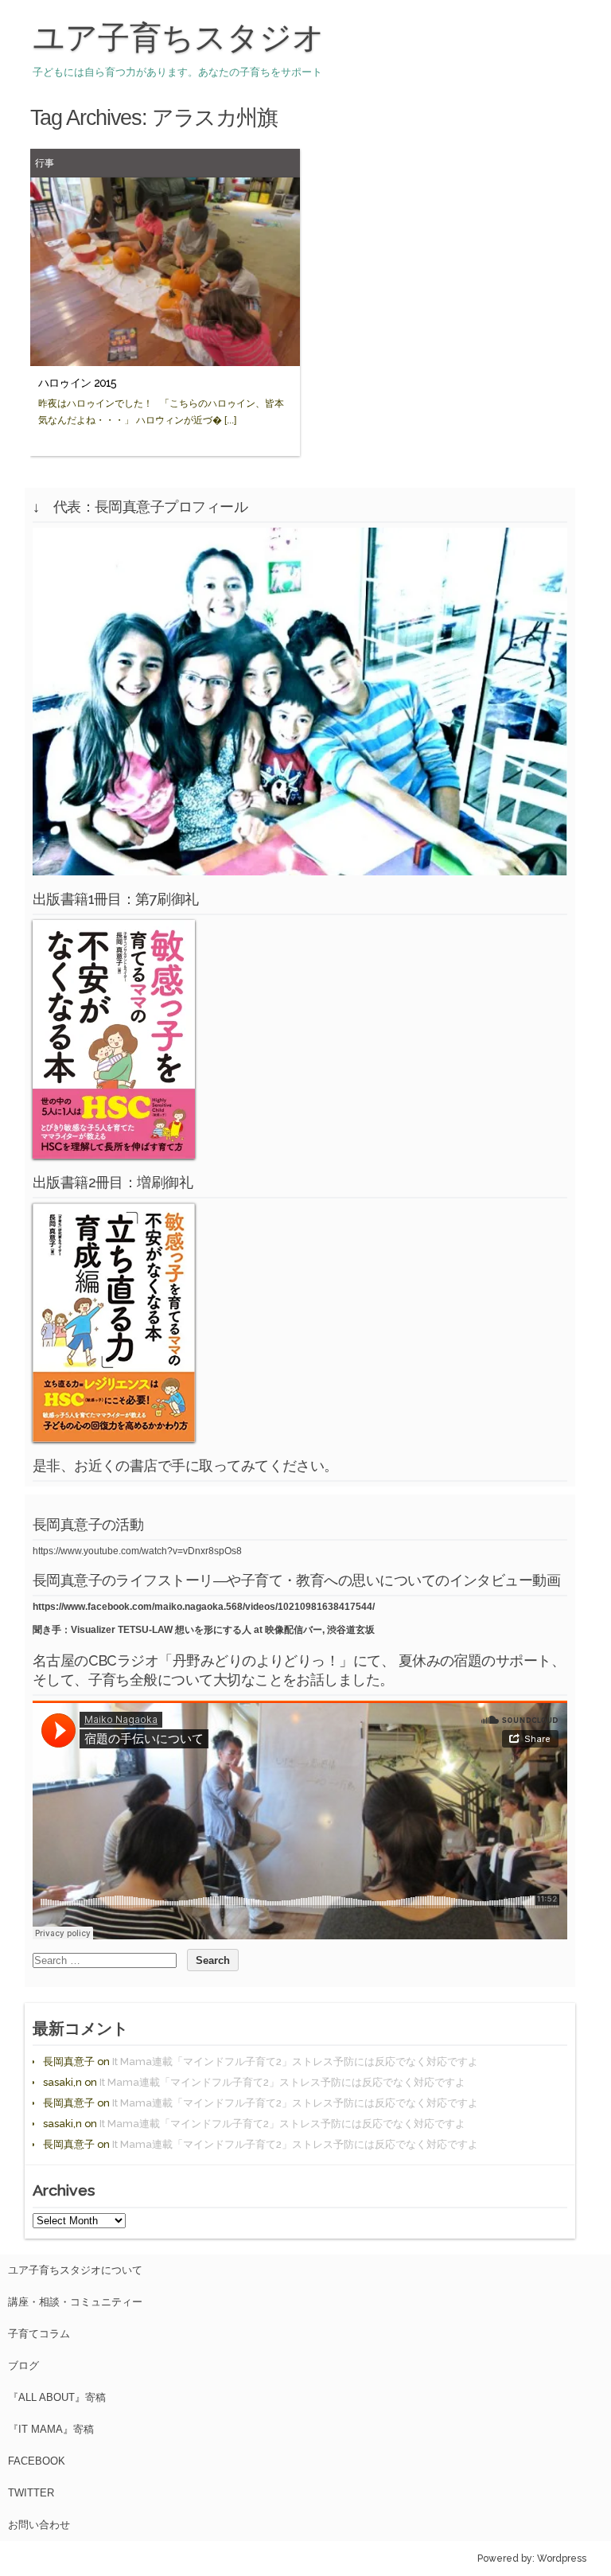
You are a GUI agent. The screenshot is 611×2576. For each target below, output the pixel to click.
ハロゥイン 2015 (78, 383)
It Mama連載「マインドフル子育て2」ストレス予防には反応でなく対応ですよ (295, 2062)
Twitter (31, 2493)
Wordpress (562, 2558)
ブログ (23, 2366)
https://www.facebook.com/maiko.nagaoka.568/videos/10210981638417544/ (204, 1607)
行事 (45, 163)
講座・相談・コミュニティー (75, 2302)
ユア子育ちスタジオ (179, 37)
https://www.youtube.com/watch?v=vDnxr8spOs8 (137, 1551)
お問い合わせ (39, 2525)
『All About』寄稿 (57, 2397)
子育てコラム (39, 2334)
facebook (37, 2461)
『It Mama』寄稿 (51, 2429)
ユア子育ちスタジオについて (75, 2270)
